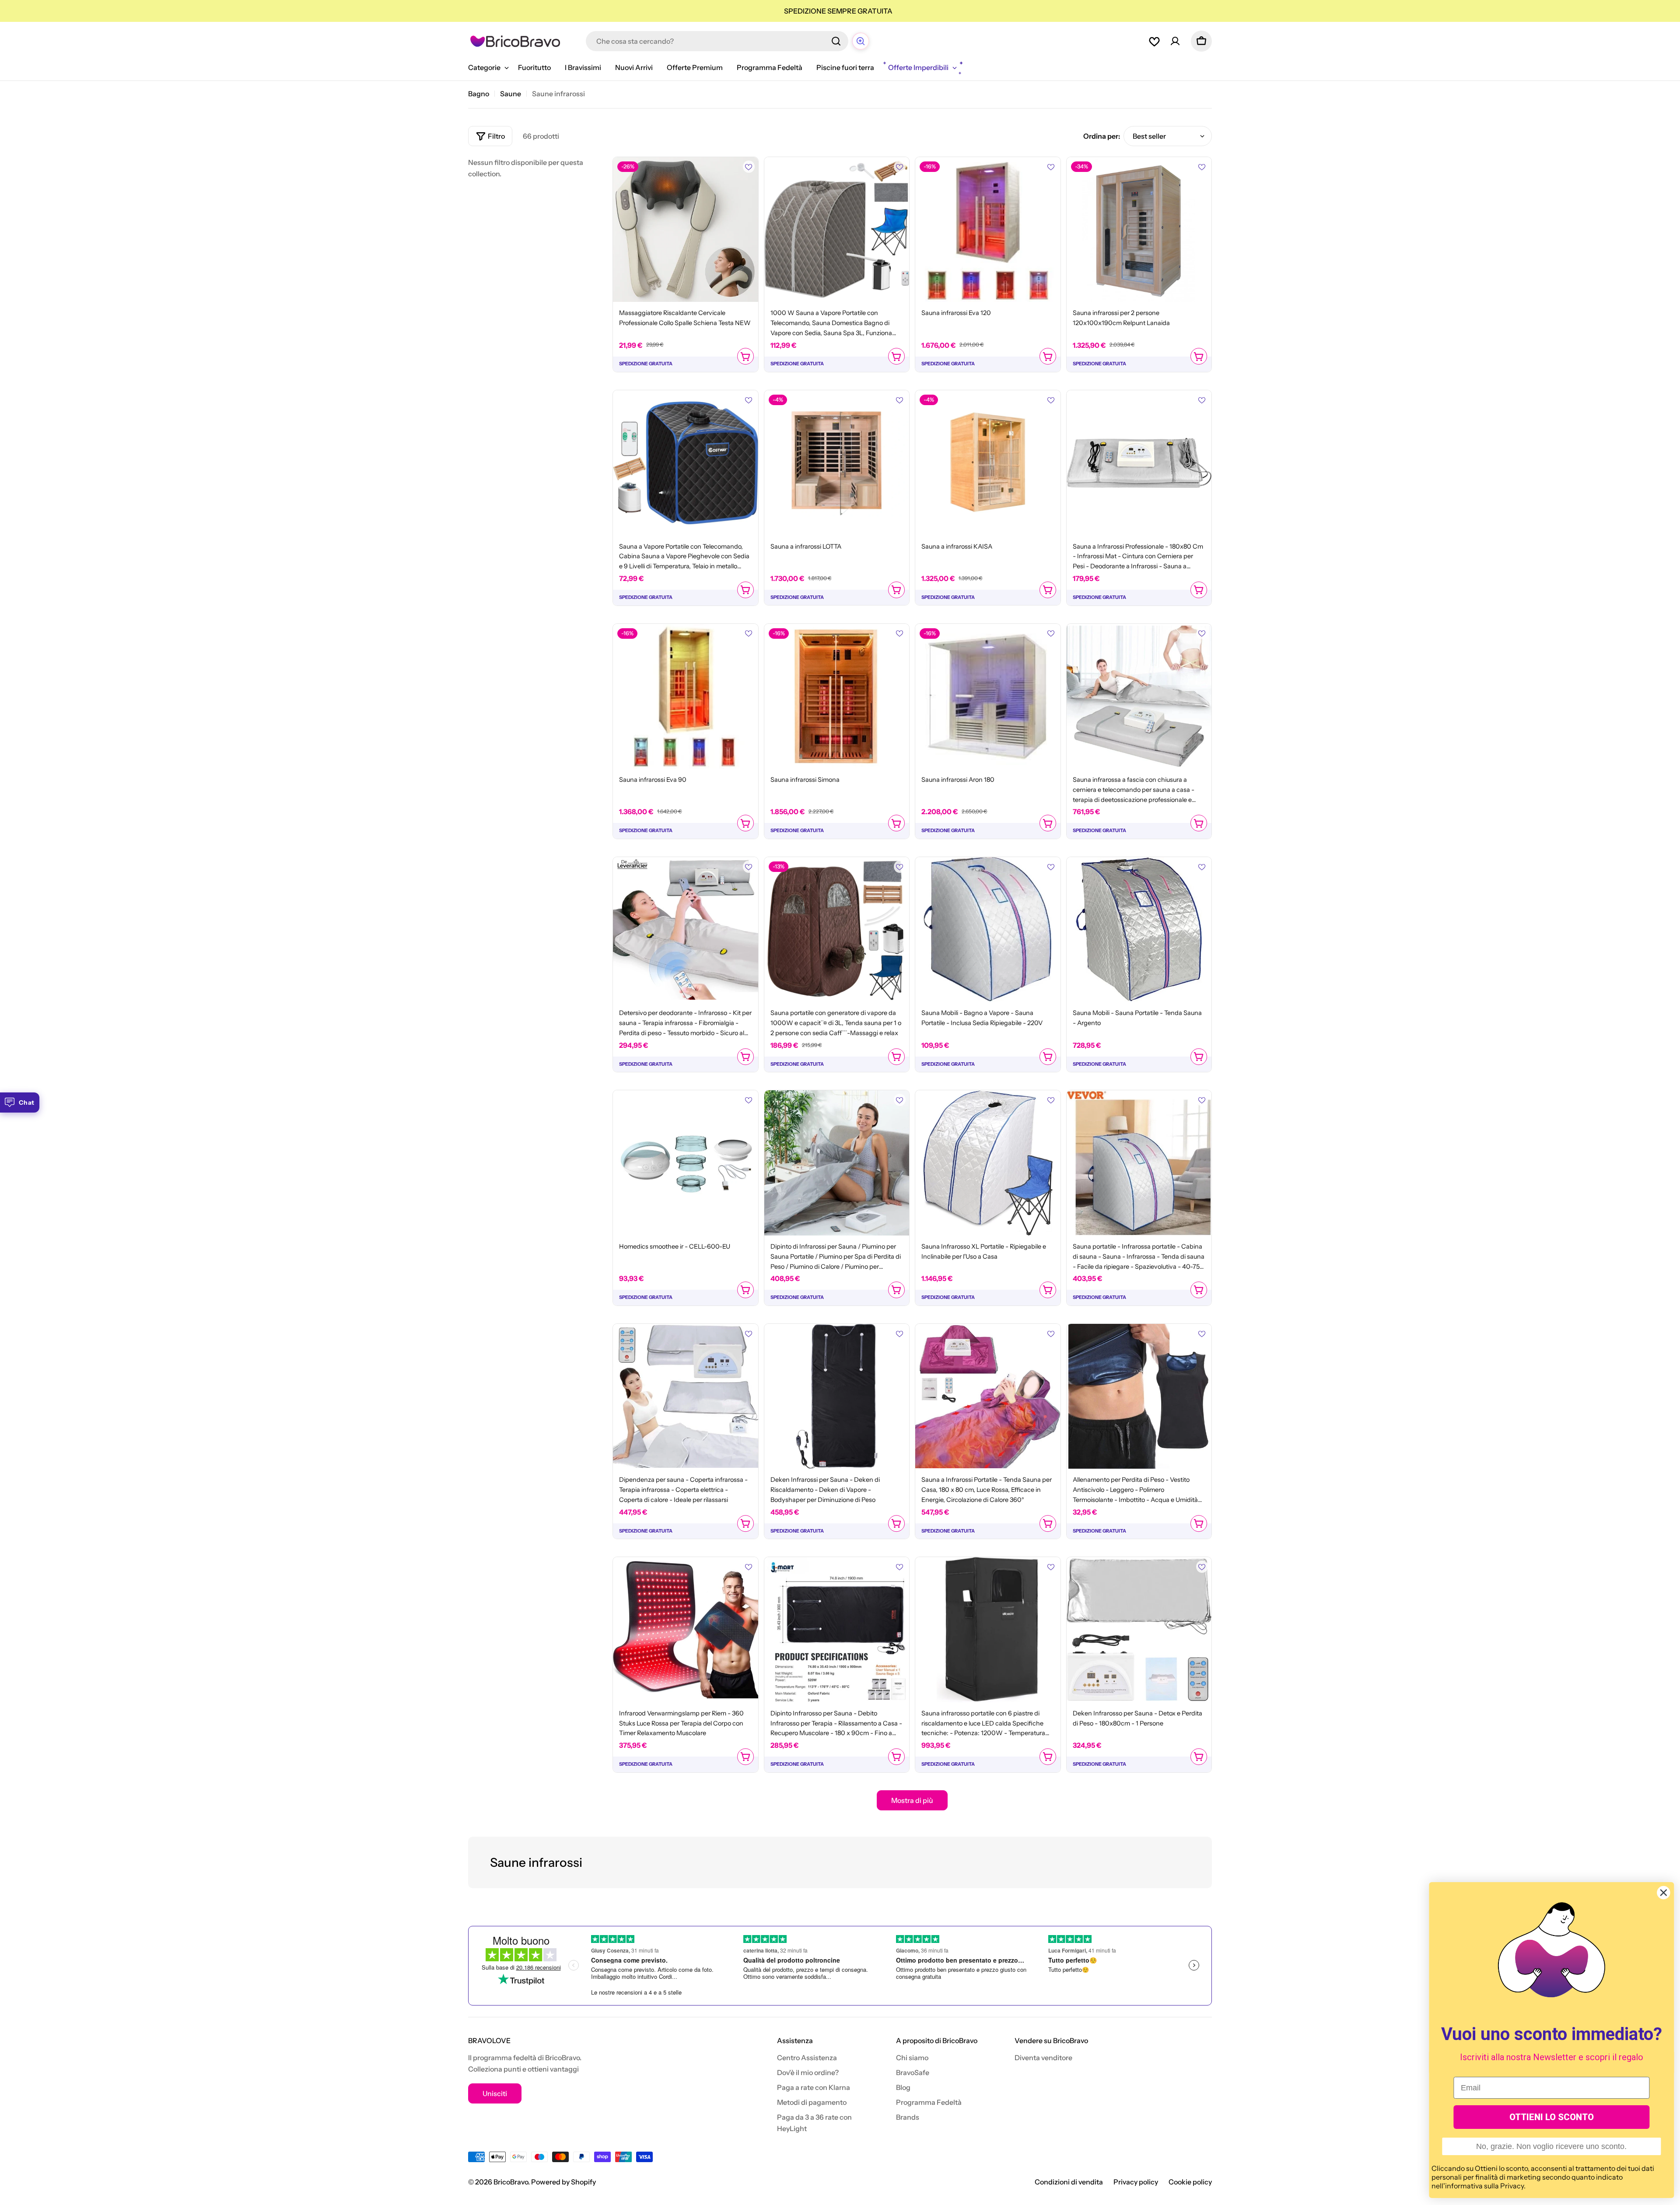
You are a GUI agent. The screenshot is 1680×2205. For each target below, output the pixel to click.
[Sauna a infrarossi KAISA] (988, 463)
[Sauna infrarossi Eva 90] (686, 696)
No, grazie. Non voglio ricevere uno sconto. (1550, 2146)
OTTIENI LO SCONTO (1551, 2117)
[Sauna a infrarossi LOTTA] (837, 463)
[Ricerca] (836, 41)
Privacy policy (1136, 2182)
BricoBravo (511, 2182)
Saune (511, 94)
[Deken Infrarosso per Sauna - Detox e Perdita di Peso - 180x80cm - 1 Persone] (1139, 1630)
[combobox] (717, 41)
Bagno (479, 94)
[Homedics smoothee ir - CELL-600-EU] (686, 1163)
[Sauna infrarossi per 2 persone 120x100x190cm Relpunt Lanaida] (1139, 230)
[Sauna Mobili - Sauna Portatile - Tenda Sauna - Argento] (1139, 930)
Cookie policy (1190, 2182)
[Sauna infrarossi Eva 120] (988, 230)
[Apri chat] (861, 41)
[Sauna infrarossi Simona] (837, 696)
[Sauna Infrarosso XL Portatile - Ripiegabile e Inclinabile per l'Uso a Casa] (988, 1163)
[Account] (1175, 41)
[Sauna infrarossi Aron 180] (988, 696)
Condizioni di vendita (1069, 2182)
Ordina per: (1102, 136)
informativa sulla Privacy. (1484, 2186)
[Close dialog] (1662, 1893)
